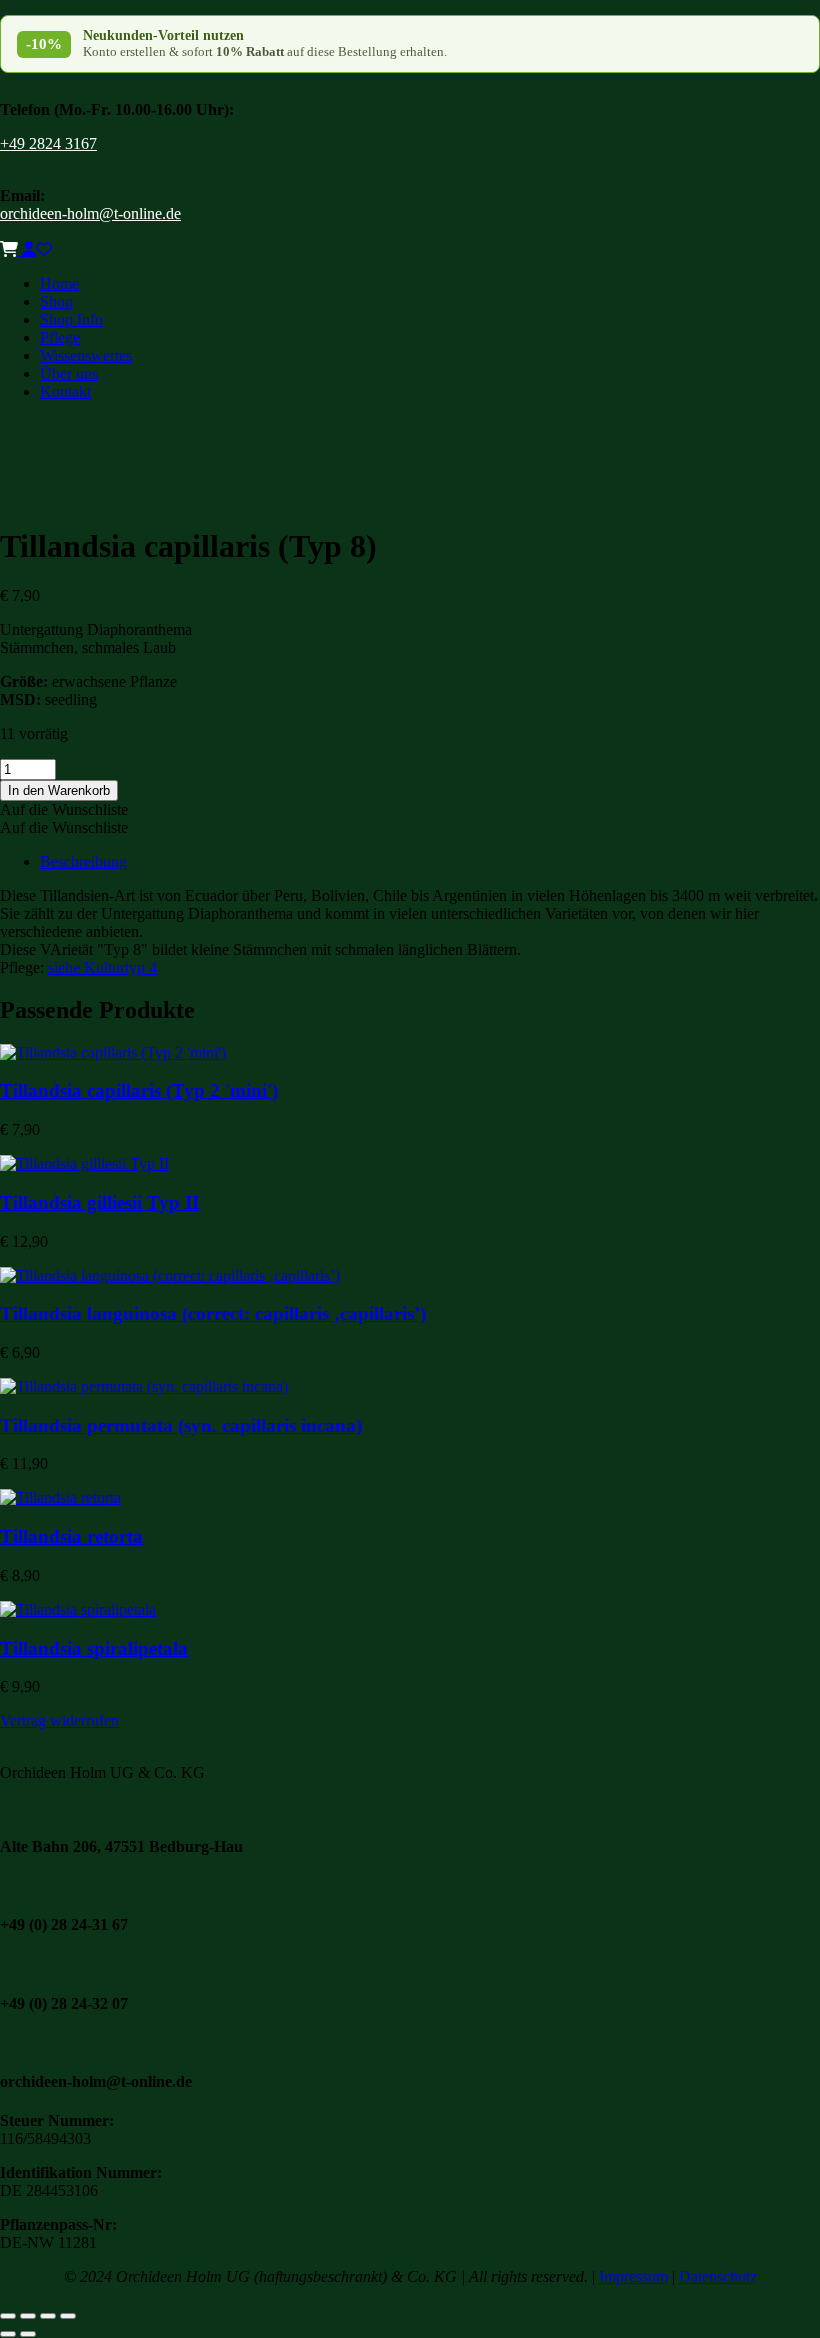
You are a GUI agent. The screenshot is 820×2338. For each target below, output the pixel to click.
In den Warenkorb (59, 790)
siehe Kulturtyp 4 (102, 967)
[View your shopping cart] (11, 249)
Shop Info (71, 319)
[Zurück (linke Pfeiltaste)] (8, 2334)
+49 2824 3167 (48, 143)
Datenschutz (718, 2276)
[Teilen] (48, 2316)
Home (59, 283)
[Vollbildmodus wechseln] (28, 2316)
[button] (64, 809)
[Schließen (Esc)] (68, 2316)
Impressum (633, 2276)
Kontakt (65, 391)
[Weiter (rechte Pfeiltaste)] (28, 2334)
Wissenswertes (86, 355)
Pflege (60, 337)
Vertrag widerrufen (59, 1720)
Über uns (69, 373)
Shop (56, 301)
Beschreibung (83, 861)
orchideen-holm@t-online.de (90, 213)
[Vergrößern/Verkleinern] (8, 2316)
